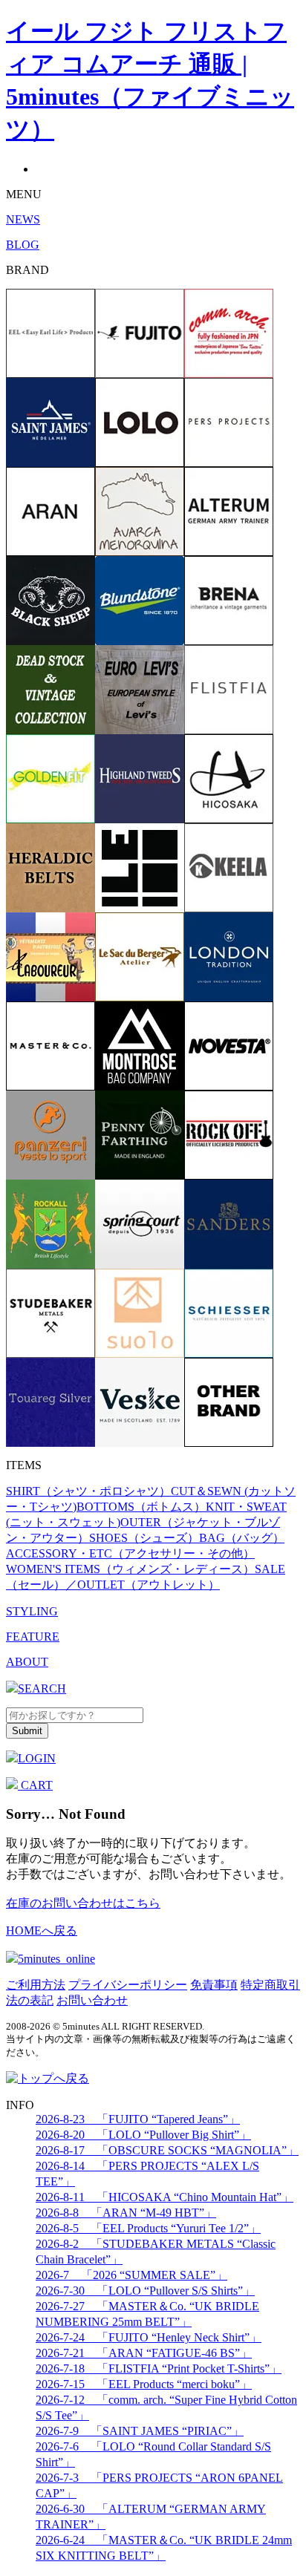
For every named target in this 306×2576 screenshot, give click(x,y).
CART (35, 1785)
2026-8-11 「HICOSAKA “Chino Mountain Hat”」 (165, 2197)
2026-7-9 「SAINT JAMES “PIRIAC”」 (140, 2431)
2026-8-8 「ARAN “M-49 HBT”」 (126, 2213)
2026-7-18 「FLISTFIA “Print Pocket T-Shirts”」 (159, 2369)
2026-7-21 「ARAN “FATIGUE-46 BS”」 (144, 2353)
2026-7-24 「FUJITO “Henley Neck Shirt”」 (149, 2337)
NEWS (23, 219)
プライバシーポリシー (128, 1985)
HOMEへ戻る (42, 1931)
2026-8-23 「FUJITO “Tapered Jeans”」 (138, 2119)
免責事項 (214, 1985)
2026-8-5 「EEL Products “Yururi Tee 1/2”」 (148, 2228)
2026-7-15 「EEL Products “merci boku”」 (144, 2384)
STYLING (32, 1611)
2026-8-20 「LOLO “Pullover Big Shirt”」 (143, 2135)
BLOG (23, 245)
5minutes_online (56, 1959)
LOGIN (37, 1758)
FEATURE (33, 1637)
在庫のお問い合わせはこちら (83, 1903)
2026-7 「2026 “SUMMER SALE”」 (131, 2275)
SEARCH (42, 1689)
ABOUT (27, 1662)
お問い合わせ (92, 2000)
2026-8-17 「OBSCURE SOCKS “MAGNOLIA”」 (167, 2150)
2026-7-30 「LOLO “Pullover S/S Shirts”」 (145, 2291)
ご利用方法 (36, 1985)
